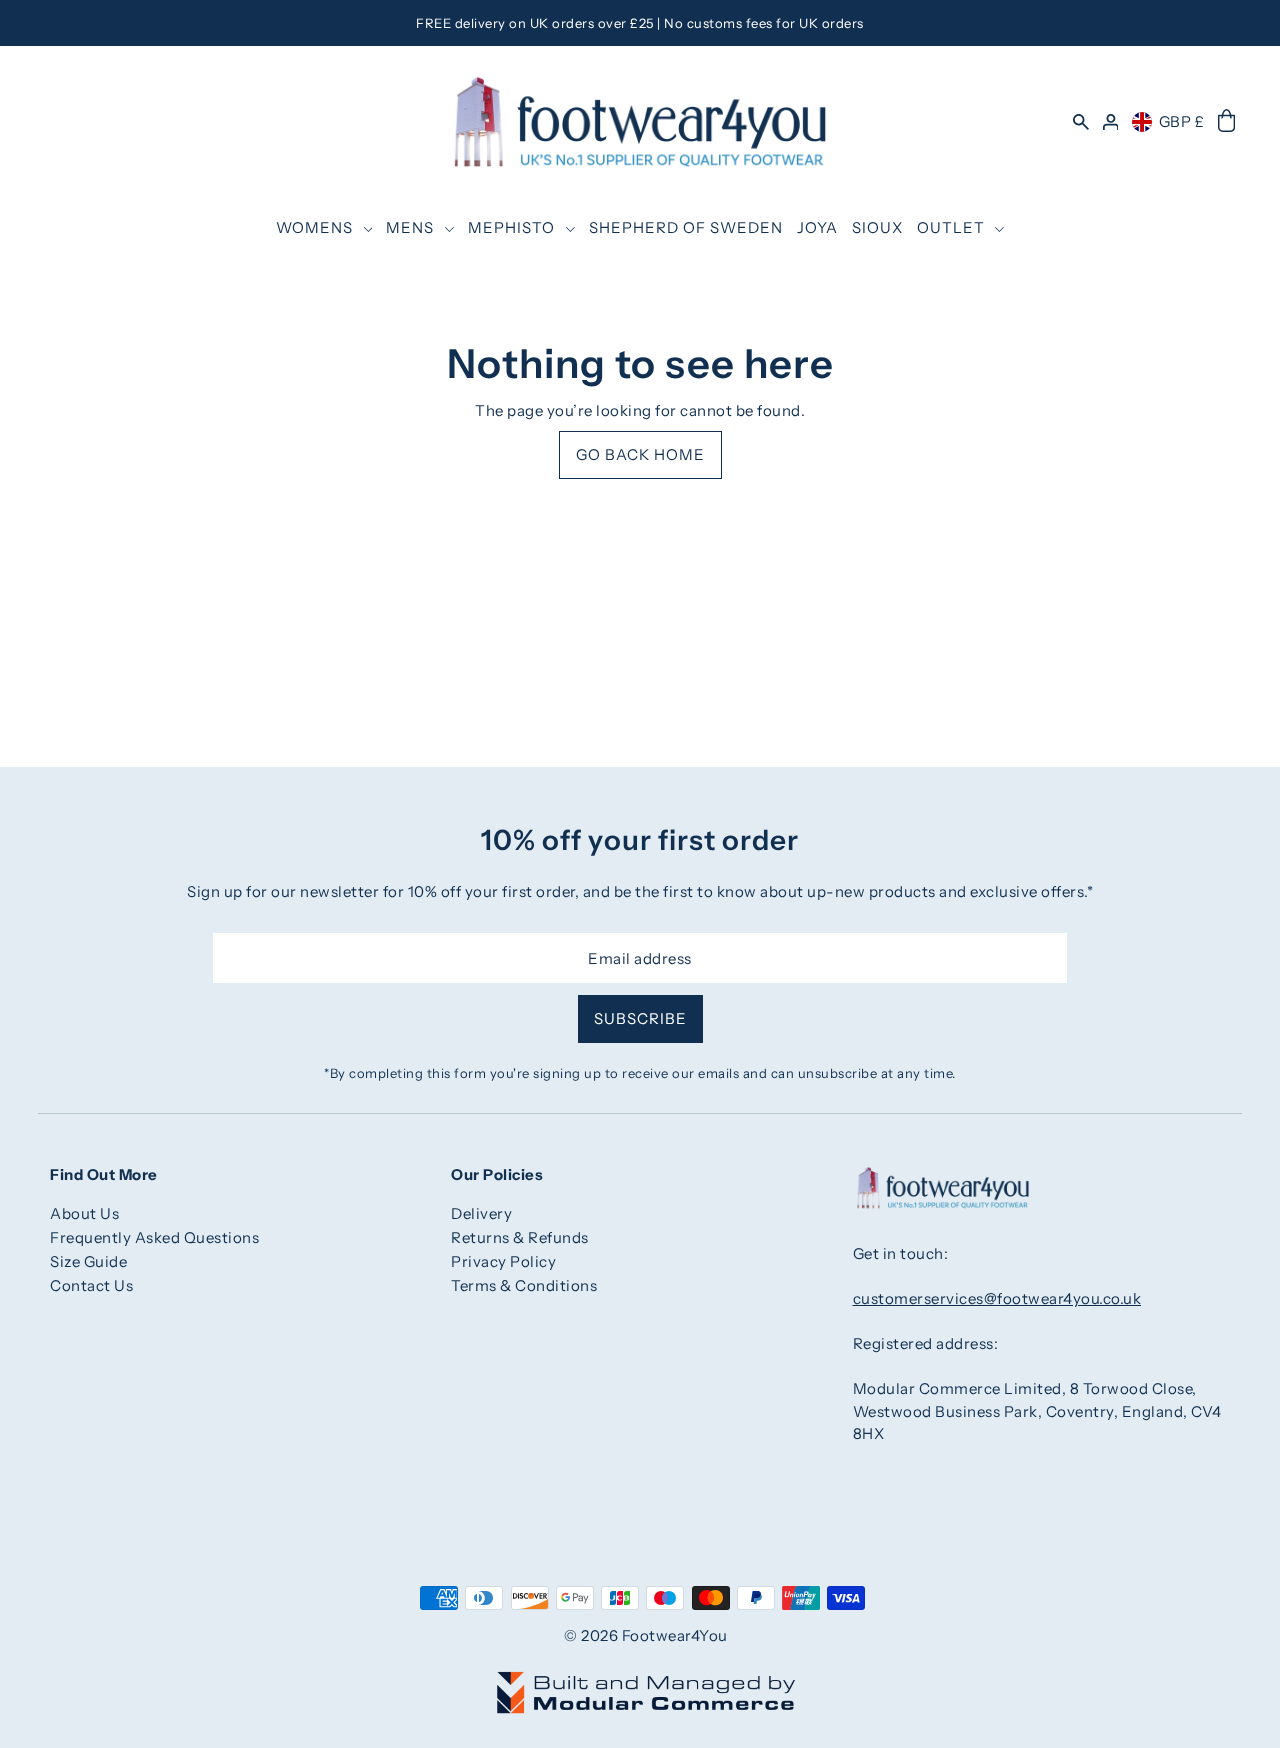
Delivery (481, 1213)
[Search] (1081, 121)
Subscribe (640, 1018)
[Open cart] (1226, 121)
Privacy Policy (503, 1261)
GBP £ (1182, 121)
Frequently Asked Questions (154, 1237)
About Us (84, 1213)
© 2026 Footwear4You (646, 1635)
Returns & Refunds (520, 1237)
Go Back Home (640, 454)
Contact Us (91, 1285)
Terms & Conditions (524, 1285)
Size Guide (88, 1261)
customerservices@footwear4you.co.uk (997, 1298)
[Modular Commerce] (646, 1681)
